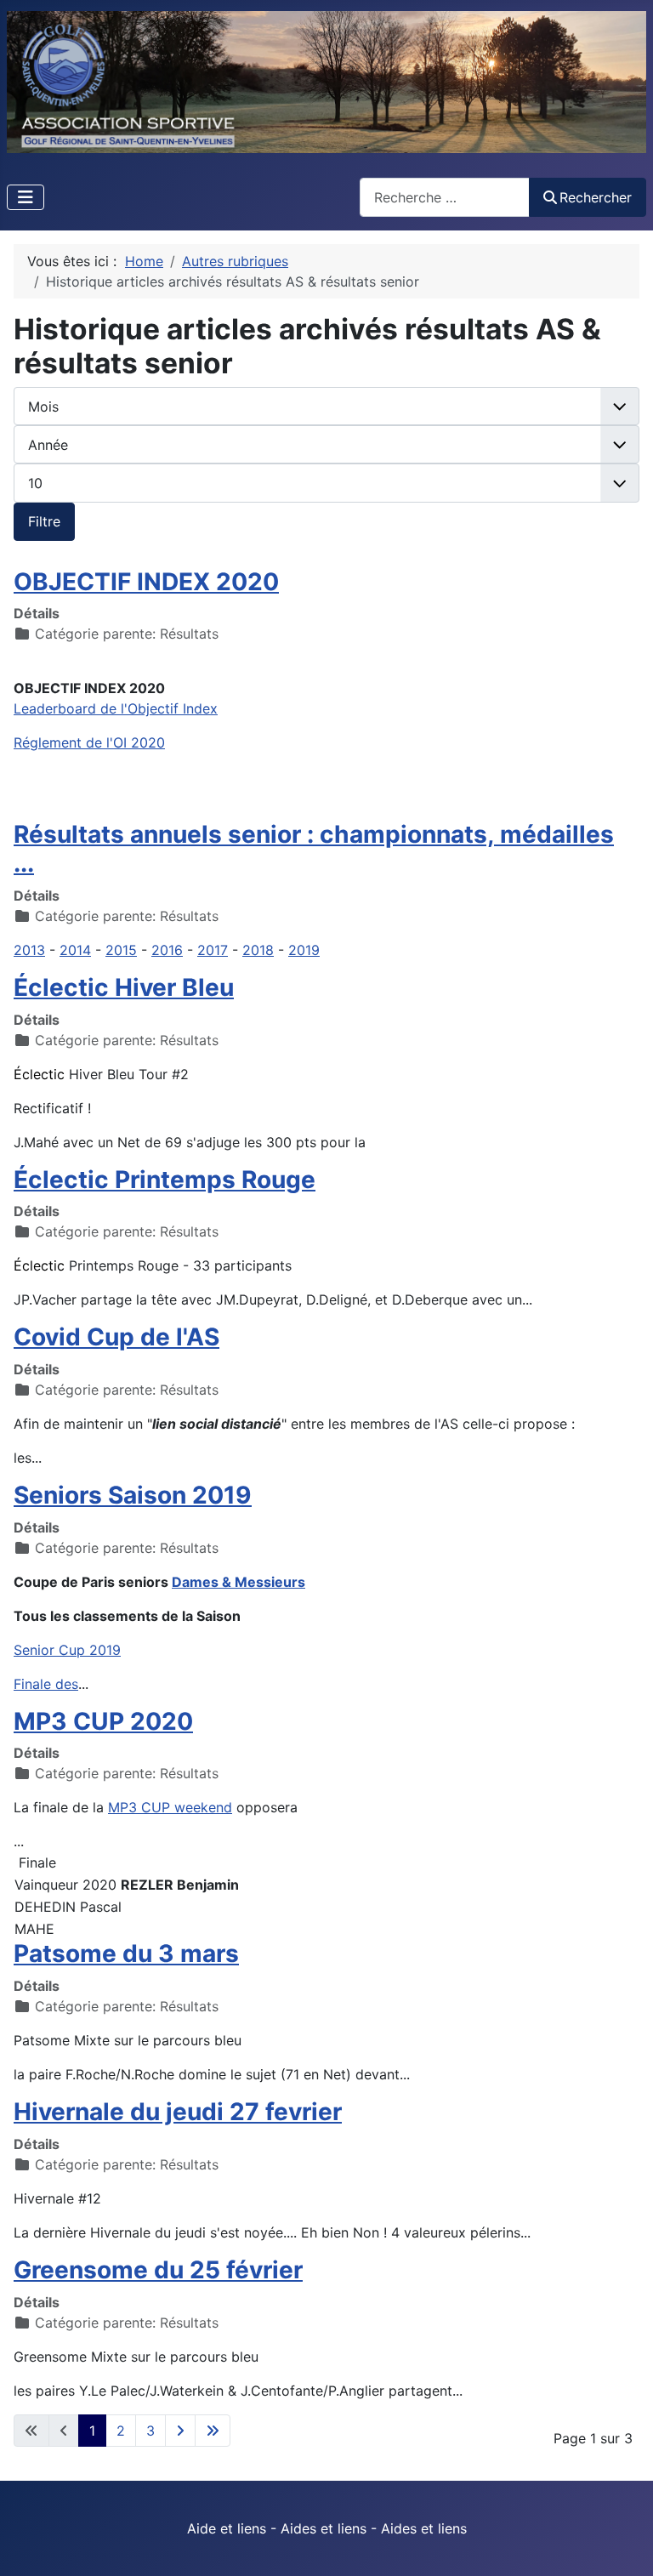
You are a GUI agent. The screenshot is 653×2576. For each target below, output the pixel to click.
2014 (75, 950)
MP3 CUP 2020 (103, 1721)
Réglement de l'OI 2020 (89, 742)
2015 (121, 950)
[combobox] (445, 197)
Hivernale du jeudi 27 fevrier (178, 2112)
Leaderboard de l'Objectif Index (116, 708)
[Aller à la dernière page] (213, 2431)
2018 (258, 950)
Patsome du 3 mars (126, 1953)
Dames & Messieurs (238, 1582)
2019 (304, 950)
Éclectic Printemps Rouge (165, 1180)
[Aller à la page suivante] (180, 2431)
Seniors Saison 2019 (133, 1495)
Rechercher (596, 197)
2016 (167, 950)
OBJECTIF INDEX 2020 (146, 582)
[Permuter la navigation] (26, 197)
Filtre (44, 521)
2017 (213, 950)
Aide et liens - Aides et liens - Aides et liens (327, 2528)
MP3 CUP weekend (170, 1807)
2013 (29, 950)
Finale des (46, 1684)
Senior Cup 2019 (67, 1650)
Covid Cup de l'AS (116, 1337)
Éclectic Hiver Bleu (124, 987)
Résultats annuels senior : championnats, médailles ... (314, 849)
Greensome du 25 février (158, 2270)
